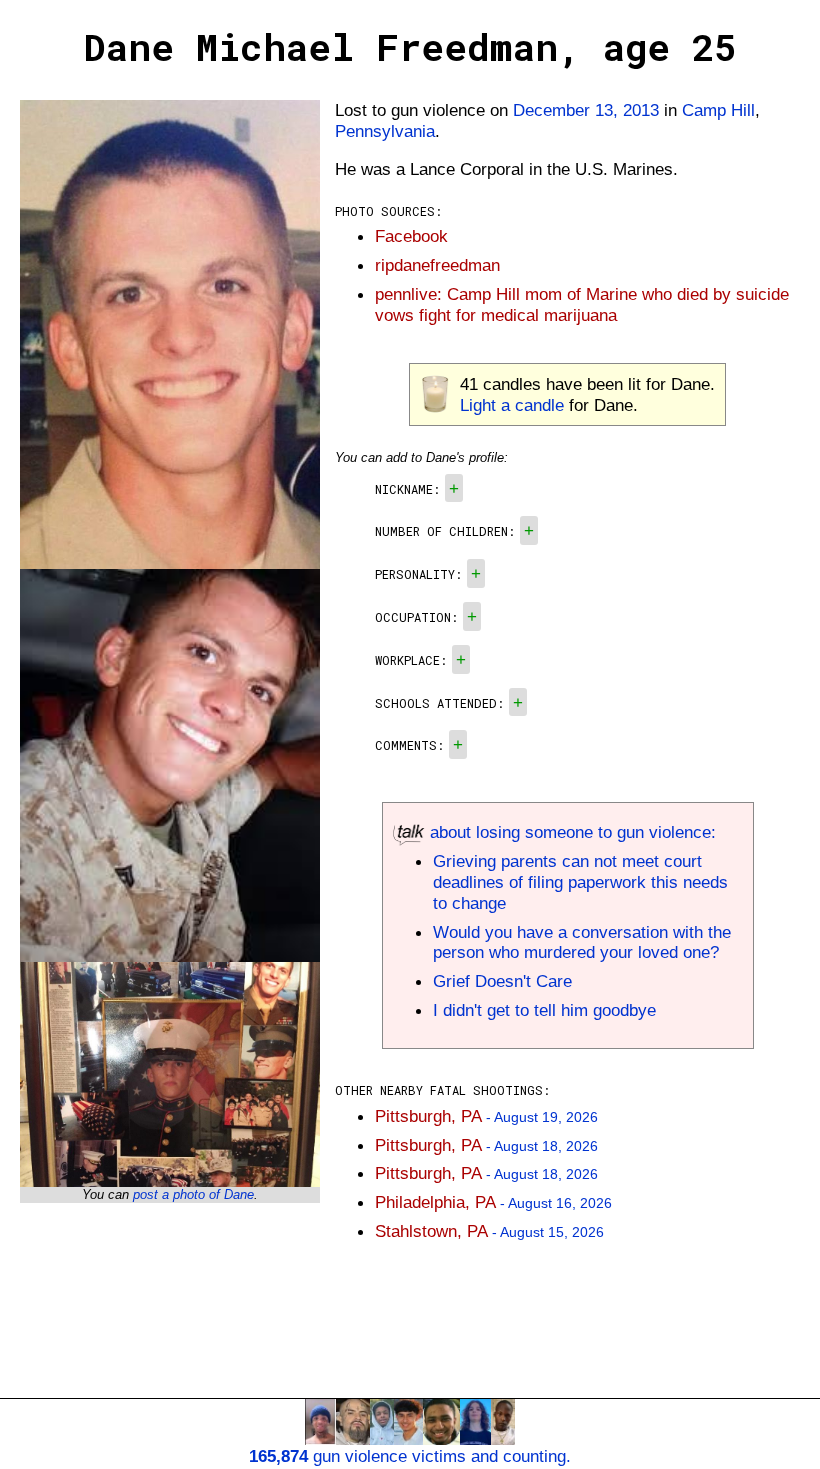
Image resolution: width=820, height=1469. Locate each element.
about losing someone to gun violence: (570, 832)
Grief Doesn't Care (502, 981)
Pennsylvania (385, 131)
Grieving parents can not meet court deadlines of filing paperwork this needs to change (580, 882)
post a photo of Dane (193, 1194)
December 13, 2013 (586, 110)
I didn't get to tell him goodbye (544, 1010)
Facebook (411, 236)
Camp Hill (718, 110)
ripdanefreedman (437, 265)
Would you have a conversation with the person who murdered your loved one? (582, 942)
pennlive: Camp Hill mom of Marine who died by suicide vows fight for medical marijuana (582, 304)
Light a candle (512, 405)
